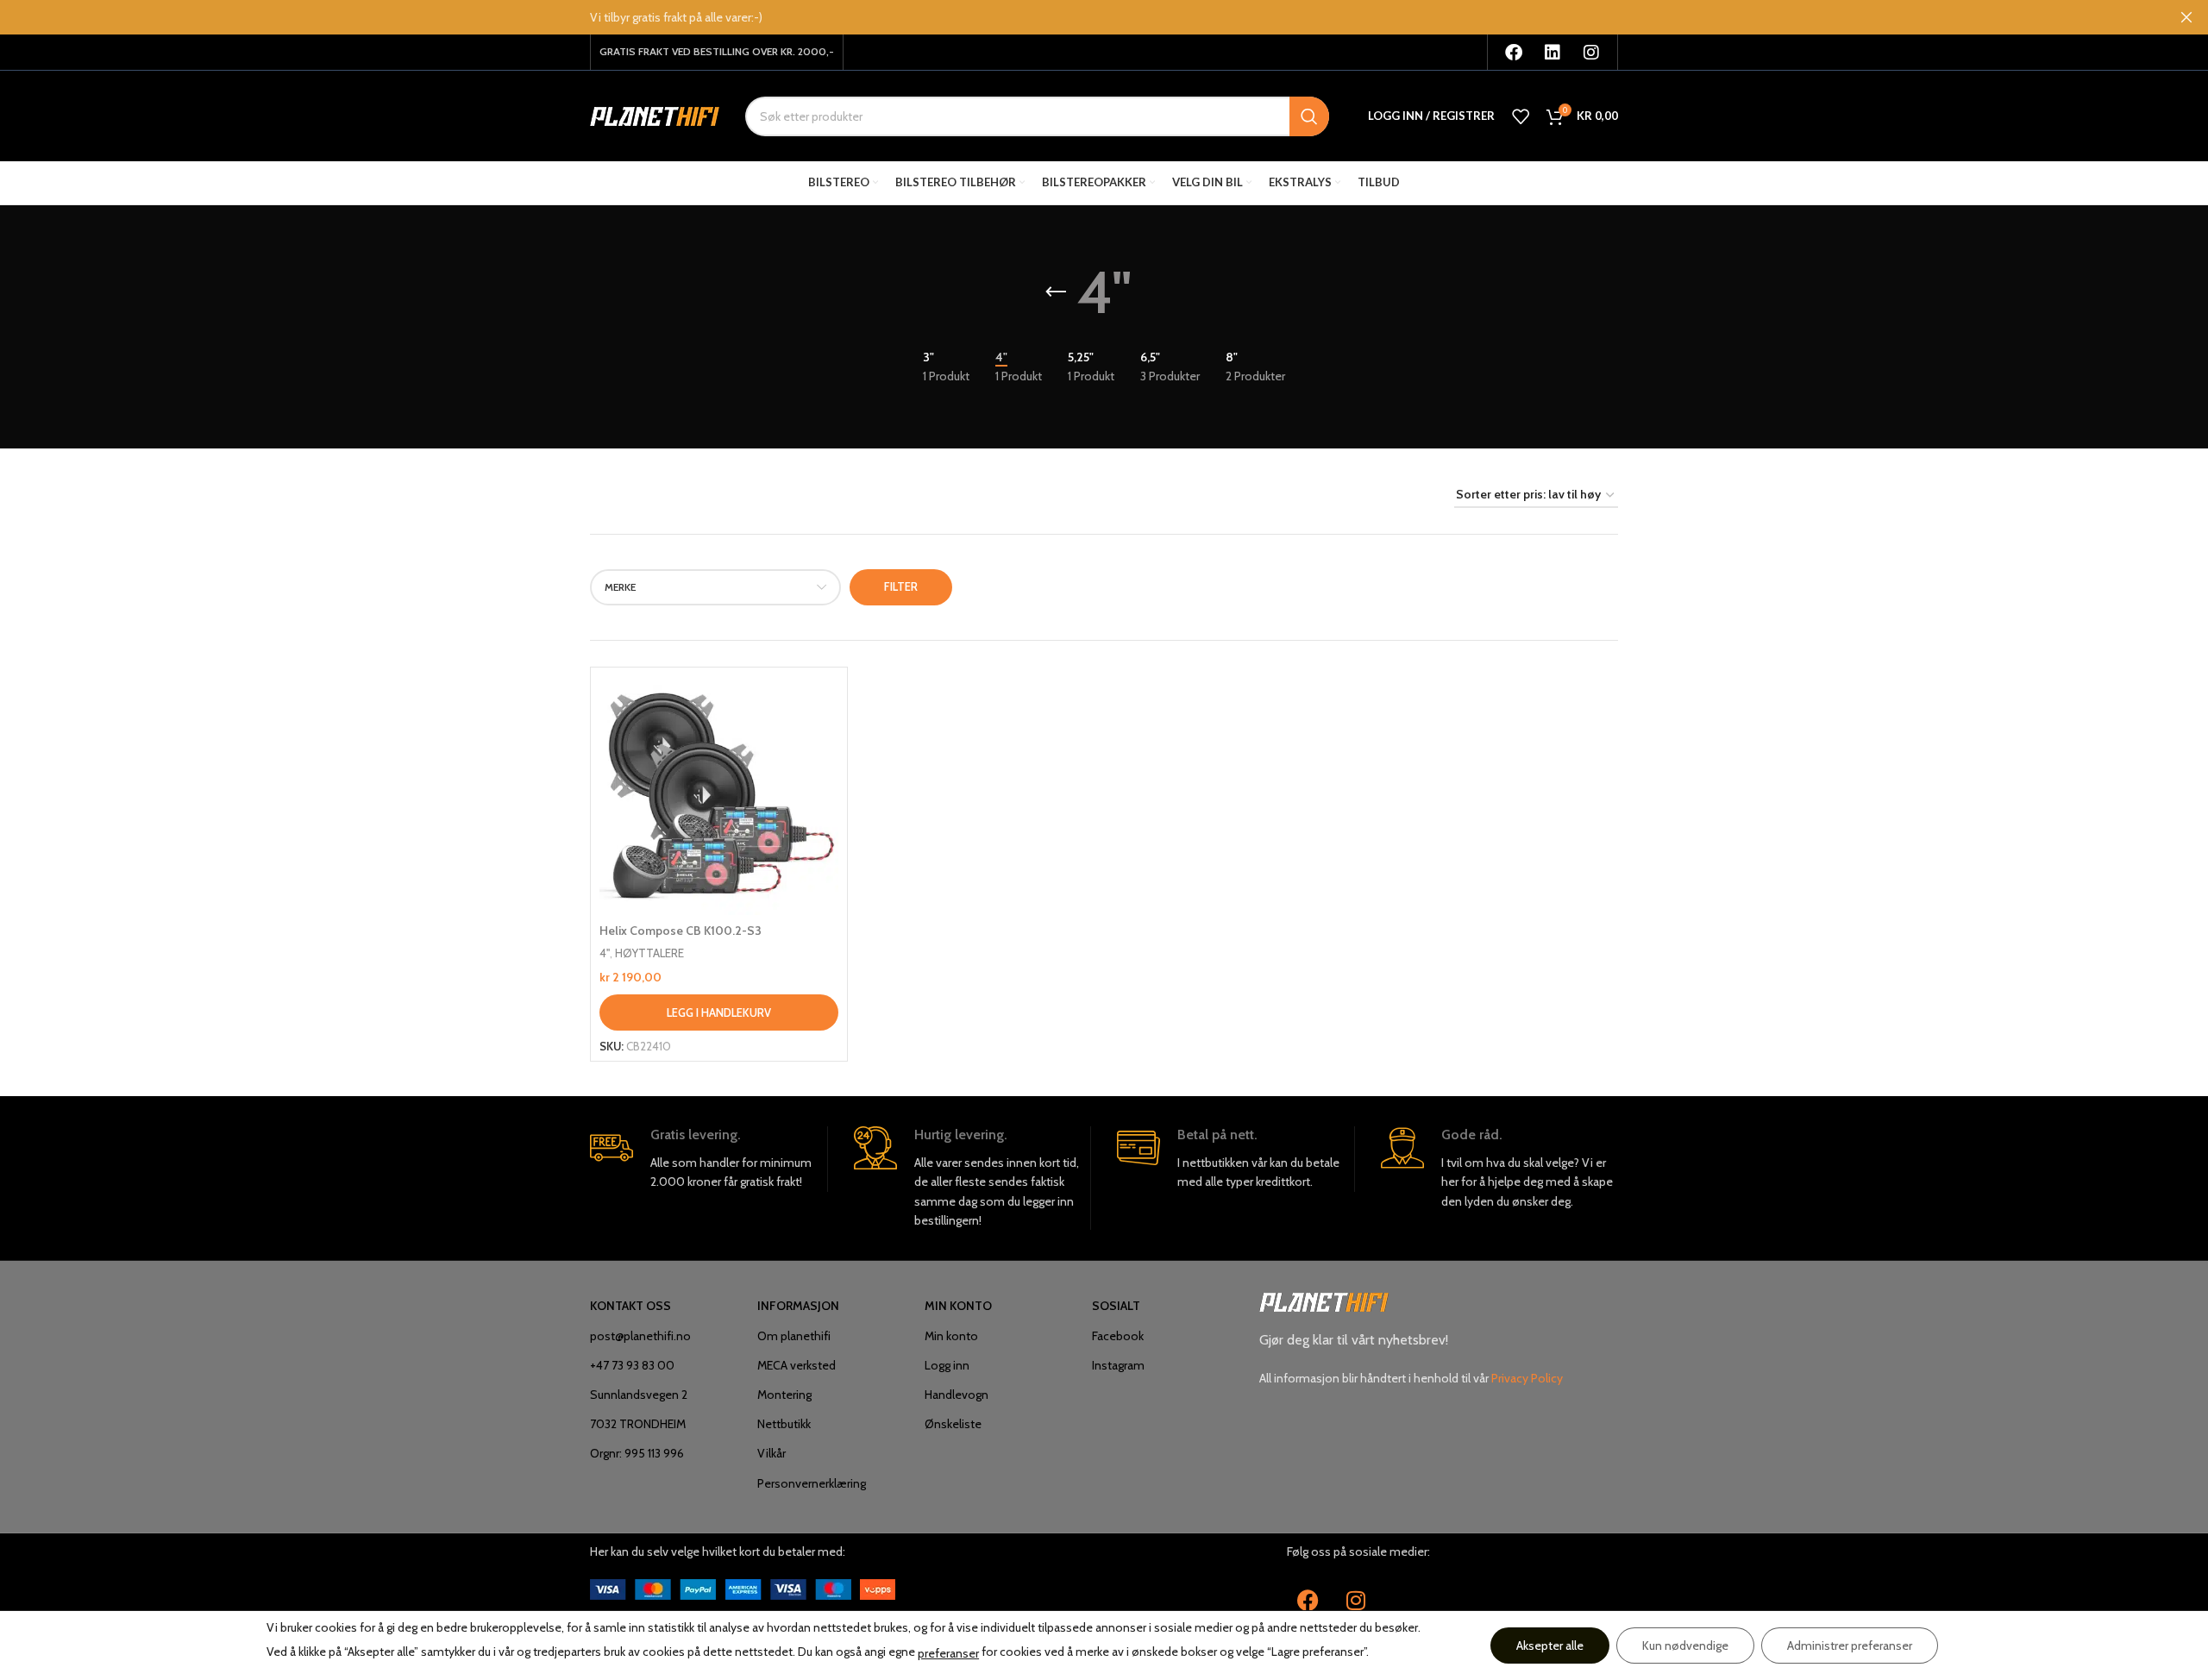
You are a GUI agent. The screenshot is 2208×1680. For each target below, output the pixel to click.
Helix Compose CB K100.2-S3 (681, 931)
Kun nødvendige (1685, 1646)
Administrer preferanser (1850, 1646)
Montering (784, 1395)
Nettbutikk (784, 1424)
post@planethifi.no (640, 1336)
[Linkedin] (1552, 53)
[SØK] (1309, 116)
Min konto (951, 1336)
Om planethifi (794, 1336)
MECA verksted (797, 1365)
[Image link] (743, 1588)
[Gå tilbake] (1056, 292)
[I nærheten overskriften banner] (2186, 17)
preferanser (948, 1653)
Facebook (1118, 1336)
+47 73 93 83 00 (632, 1365)
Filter (901, 586)
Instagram (1118, 1365)
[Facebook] (1514, 53)
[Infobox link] (709, 1159)
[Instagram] (1591, 53)
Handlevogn (957, 1395)
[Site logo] (655, 115)
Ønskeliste (953, 1424)
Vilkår (772, 1453)
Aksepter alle (1550, 1646)
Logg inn (947, 1365)
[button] (719, 1012)
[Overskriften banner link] (1078, 17)
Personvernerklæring (812, 1483)
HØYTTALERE (649, 953)
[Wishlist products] (1521, 116)
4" (605, 953)
